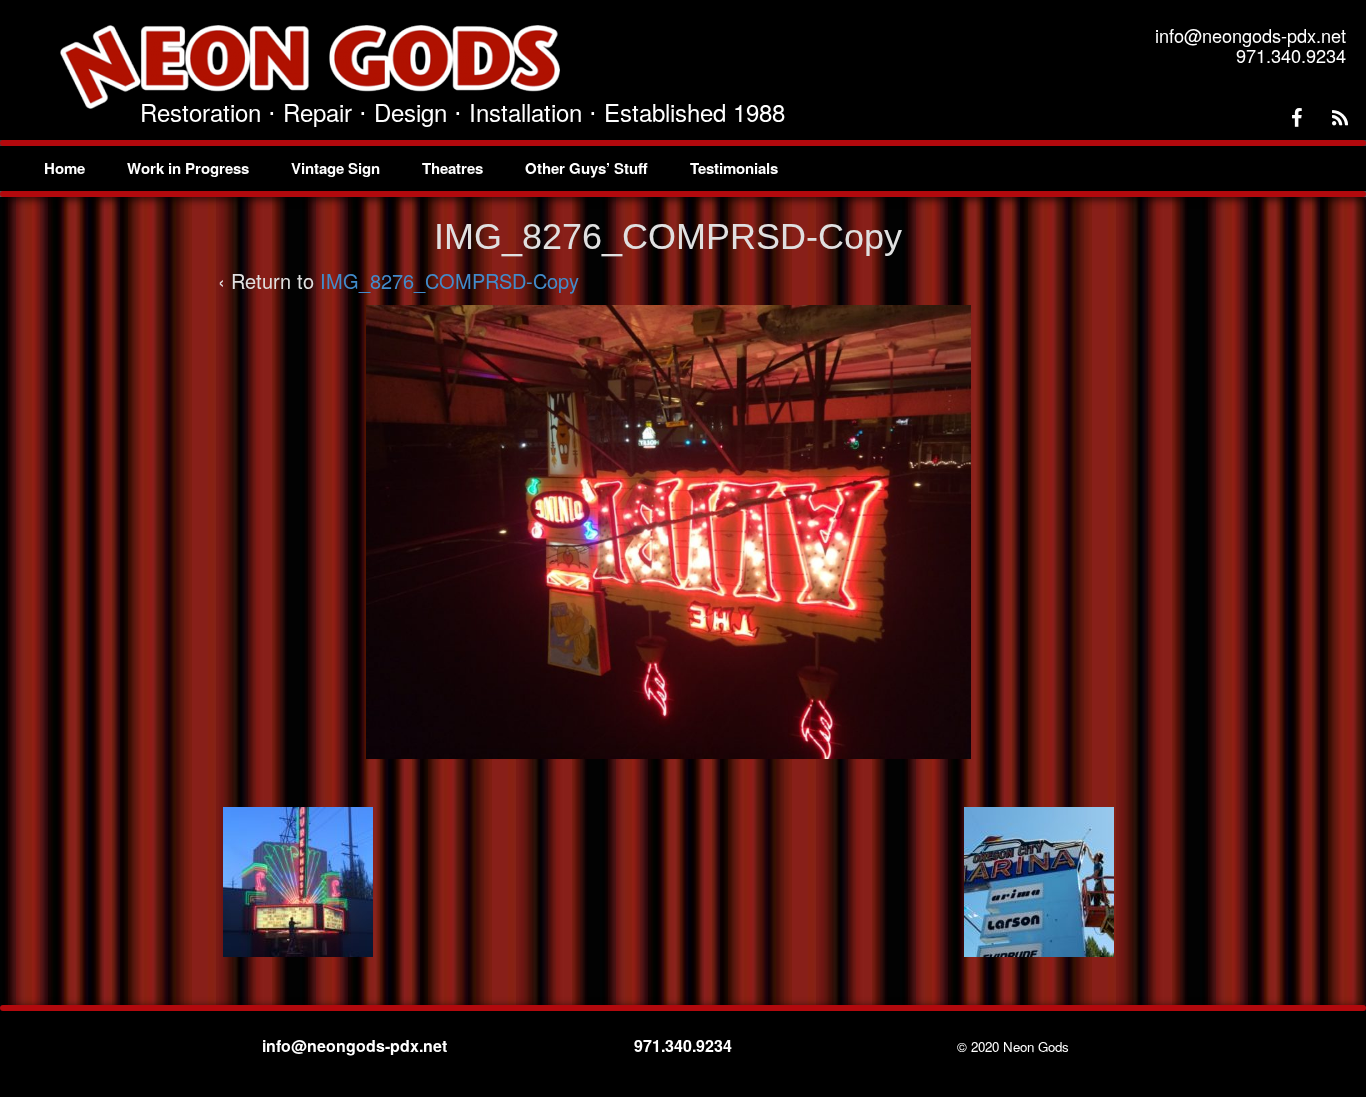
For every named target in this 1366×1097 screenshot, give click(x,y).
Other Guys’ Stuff (586, 168)
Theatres (452, 168)
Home (64, 168)
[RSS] (1340, 118)
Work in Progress (188, 168)
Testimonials (734, 168)
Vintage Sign (335, 168)
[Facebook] (1296, 118)
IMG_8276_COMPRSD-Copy (449, 280)
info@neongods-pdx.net (356, 1045)
